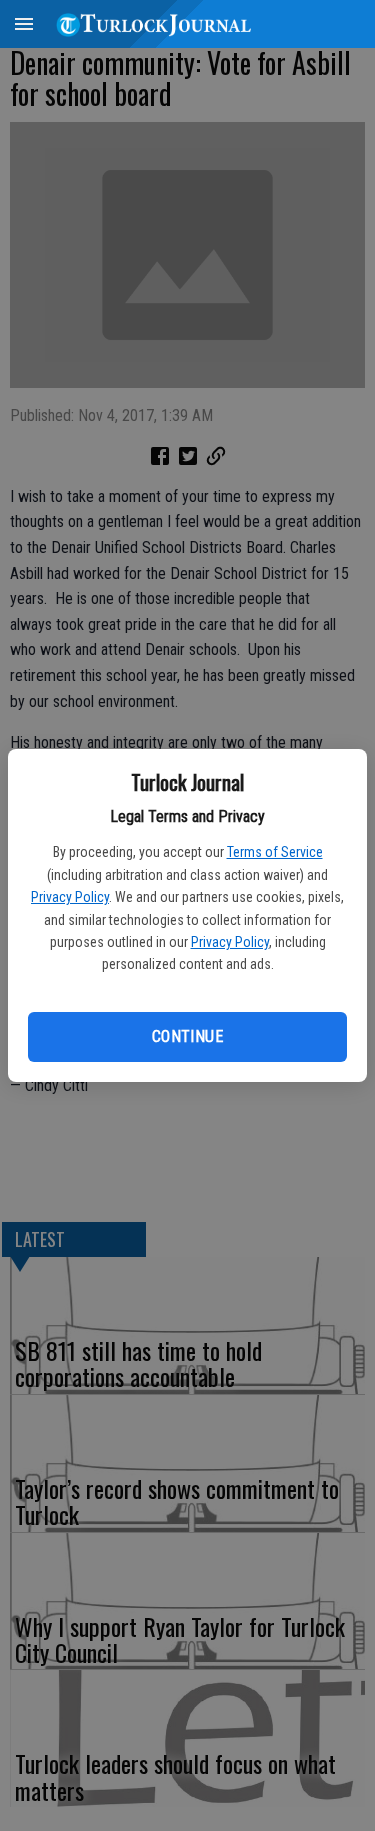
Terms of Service (275, 852)
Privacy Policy (70, 897)
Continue (187, 1036)
